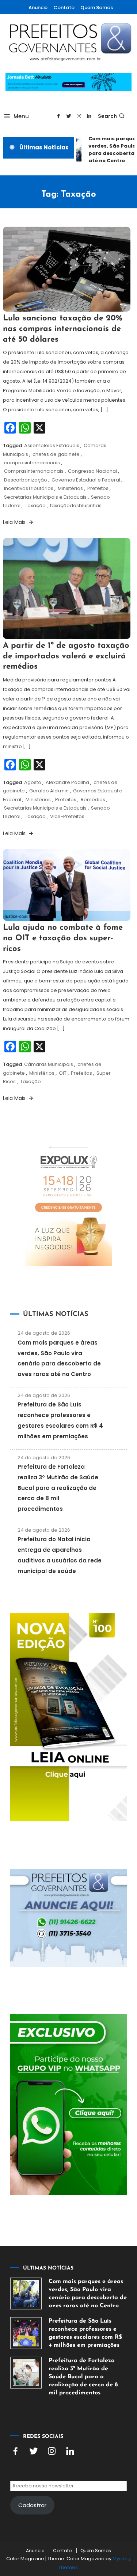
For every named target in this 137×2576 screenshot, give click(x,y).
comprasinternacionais (32, 463)
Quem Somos (97, 8)
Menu (21, 116)
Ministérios (70, 488)
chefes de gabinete (56, 454)
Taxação (35, 505)
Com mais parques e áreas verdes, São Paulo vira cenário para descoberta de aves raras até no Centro (88, 2294)
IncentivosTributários (29, 488)
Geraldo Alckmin (49, 791)
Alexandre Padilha (67, 782)
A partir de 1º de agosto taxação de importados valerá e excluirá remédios (66, 656)
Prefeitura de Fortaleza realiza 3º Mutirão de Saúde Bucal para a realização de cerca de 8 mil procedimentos (58, 1488)
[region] (68, 2509)
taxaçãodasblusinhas (76, 505)
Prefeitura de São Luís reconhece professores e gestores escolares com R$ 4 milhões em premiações (85, 2333)
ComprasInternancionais (34, 471)
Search (107, 116)
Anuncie (38, 8)
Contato (64, 8)
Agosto (33, 782)
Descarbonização (26, 480)
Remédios (93, 800)
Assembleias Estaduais (52, 445)
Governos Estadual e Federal (86, 480)
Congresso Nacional (92, 471)
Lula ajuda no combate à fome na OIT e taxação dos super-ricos (63, 938)
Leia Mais (15, 522)
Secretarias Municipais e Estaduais (45, 497)
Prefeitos (98, 488)
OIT (63, 1073)
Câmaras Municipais (49, 1064)
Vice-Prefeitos (67, 816)
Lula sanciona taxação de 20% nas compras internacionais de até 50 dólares (63, 329)
